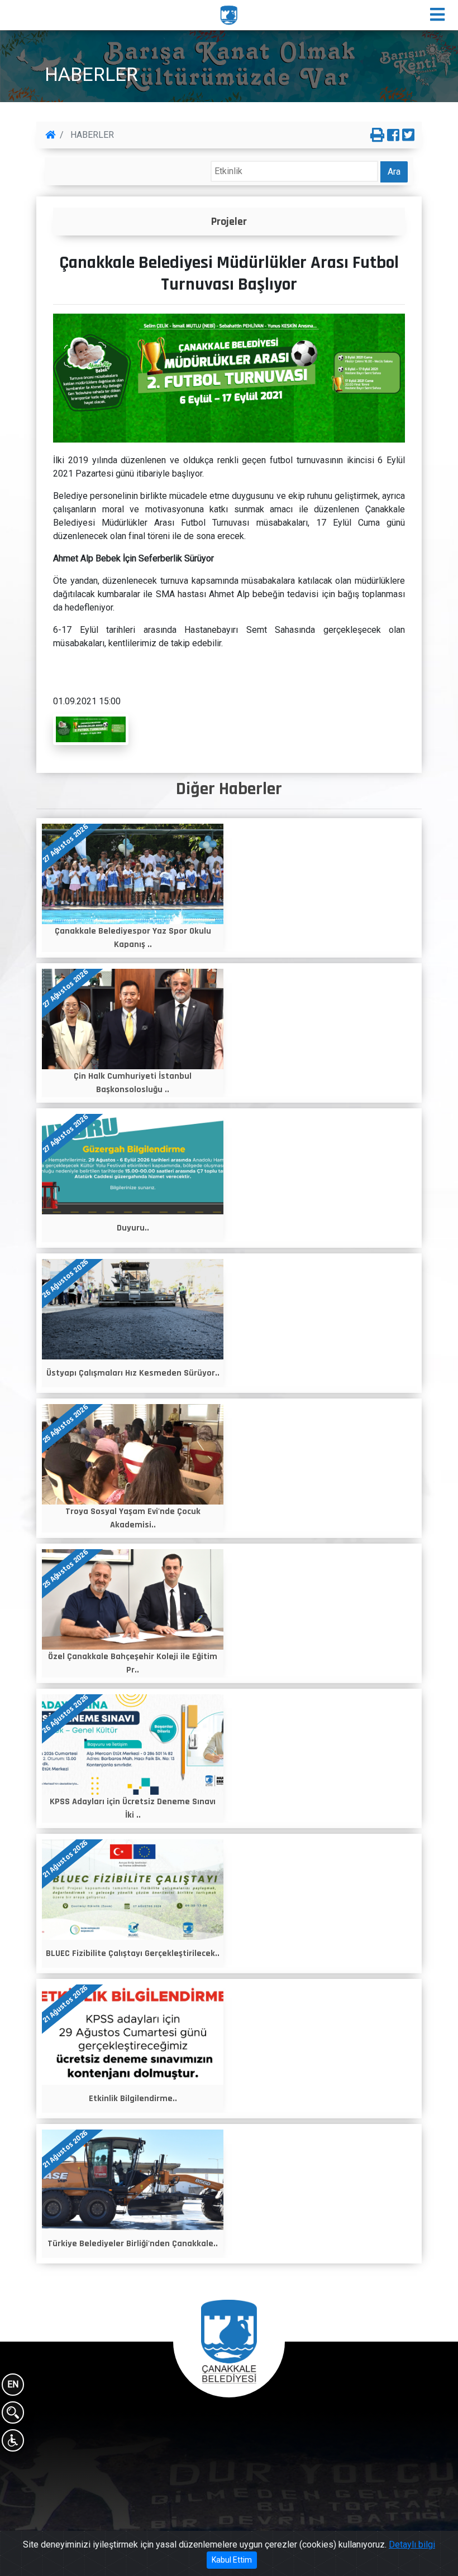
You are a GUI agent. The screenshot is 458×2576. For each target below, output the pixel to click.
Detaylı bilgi (412, 2544)
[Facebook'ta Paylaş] (393, 136)
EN (13, 2384)
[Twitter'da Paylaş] (408, 136)
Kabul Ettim (232, 2560)
